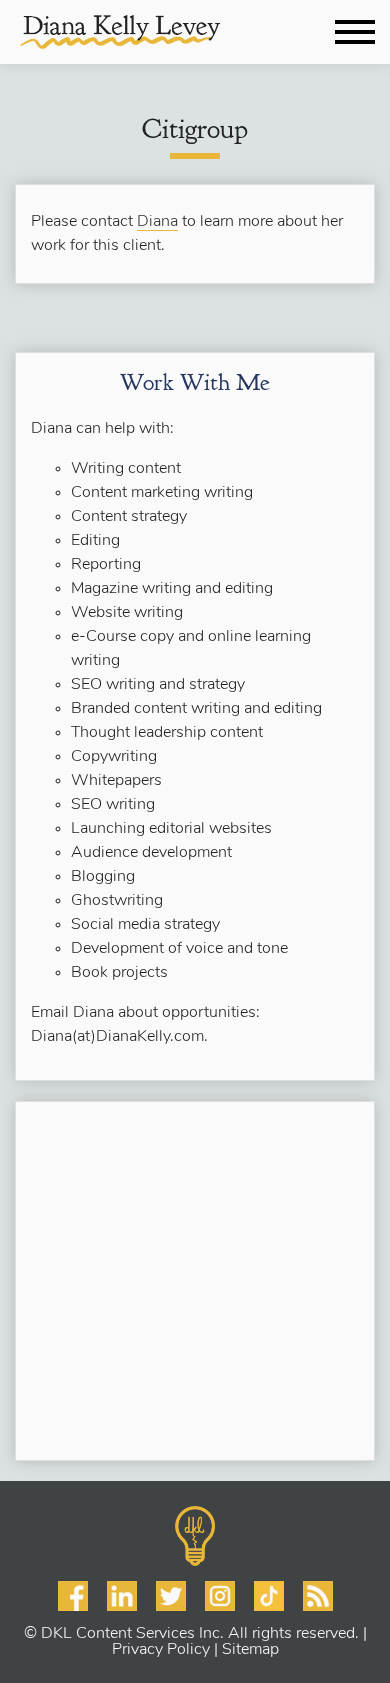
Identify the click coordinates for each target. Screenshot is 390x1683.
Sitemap (250, 1650)
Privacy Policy (161, 1650)
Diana (157, 222)
